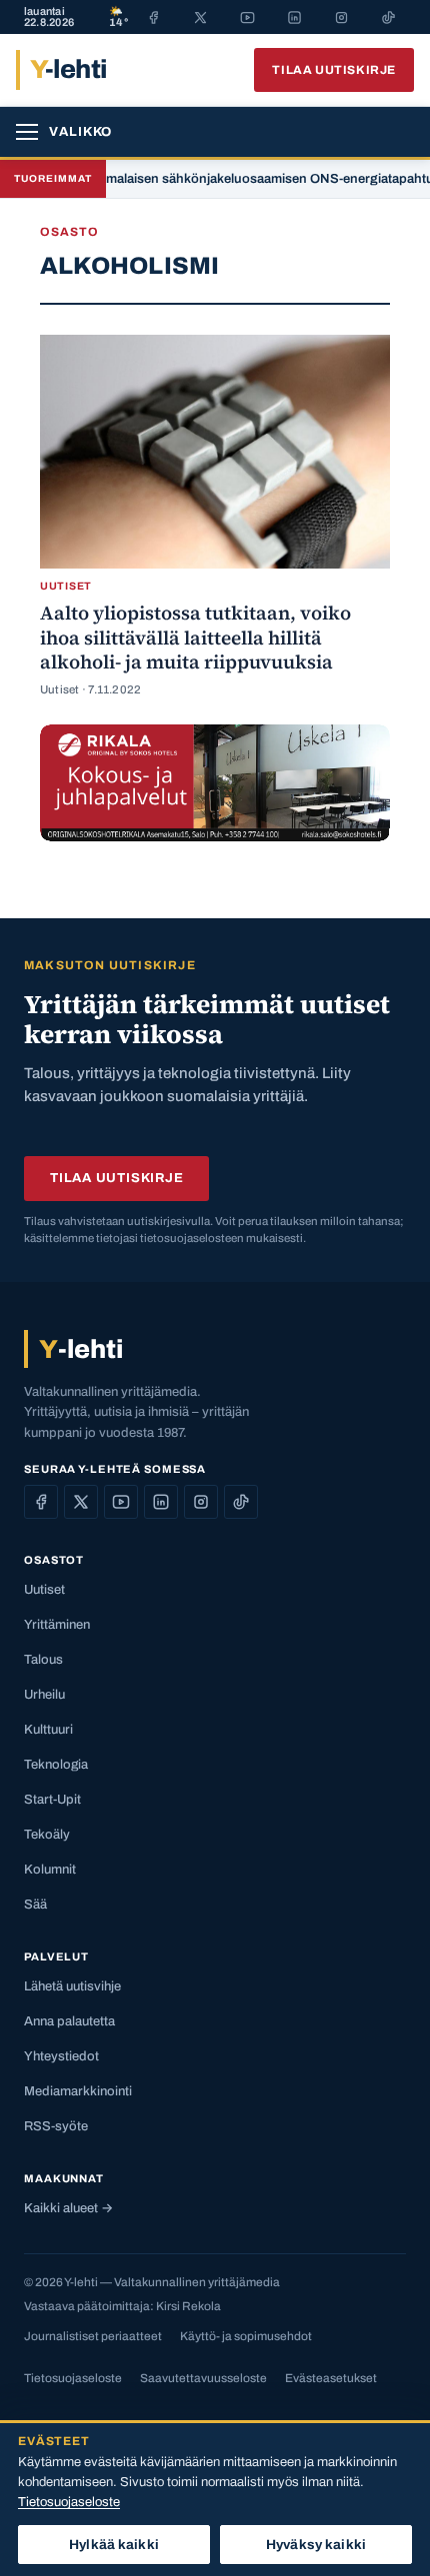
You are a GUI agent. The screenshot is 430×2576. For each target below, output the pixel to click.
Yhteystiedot (61, 2056)
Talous (43, 1660)
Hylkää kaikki (114, 2545)
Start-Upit (52, 1800)
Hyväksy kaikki (316, 2545)
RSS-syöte (56, 2126)
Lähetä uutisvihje (72, 1986)
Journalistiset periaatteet (93, 2336)
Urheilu (44, 1695)
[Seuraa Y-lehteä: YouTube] (121, 1502)
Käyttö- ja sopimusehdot (246, 2336)
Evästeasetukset (331, 2378)
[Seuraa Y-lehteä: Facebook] (41, 1502)
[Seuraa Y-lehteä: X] (81, 1502)
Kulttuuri (48, 1730)
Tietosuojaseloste (73, 2378)
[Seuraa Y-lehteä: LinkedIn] (161, 1502)
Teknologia (56, 1765)
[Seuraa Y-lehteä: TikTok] (241, 1502)
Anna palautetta (69, 2021)
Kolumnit (50, 1870)
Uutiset (44, 1590)
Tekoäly (47, 1835)
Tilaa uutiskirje (334, 70)
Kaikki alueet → (68, 2208)
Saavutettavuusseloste (203, 2378)
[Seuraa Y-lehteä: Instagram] (201, 1502)
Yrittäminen (57, 1625)
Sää (35, 1905)
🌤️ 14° (118, 17)
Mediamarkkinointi (78, 2091)
